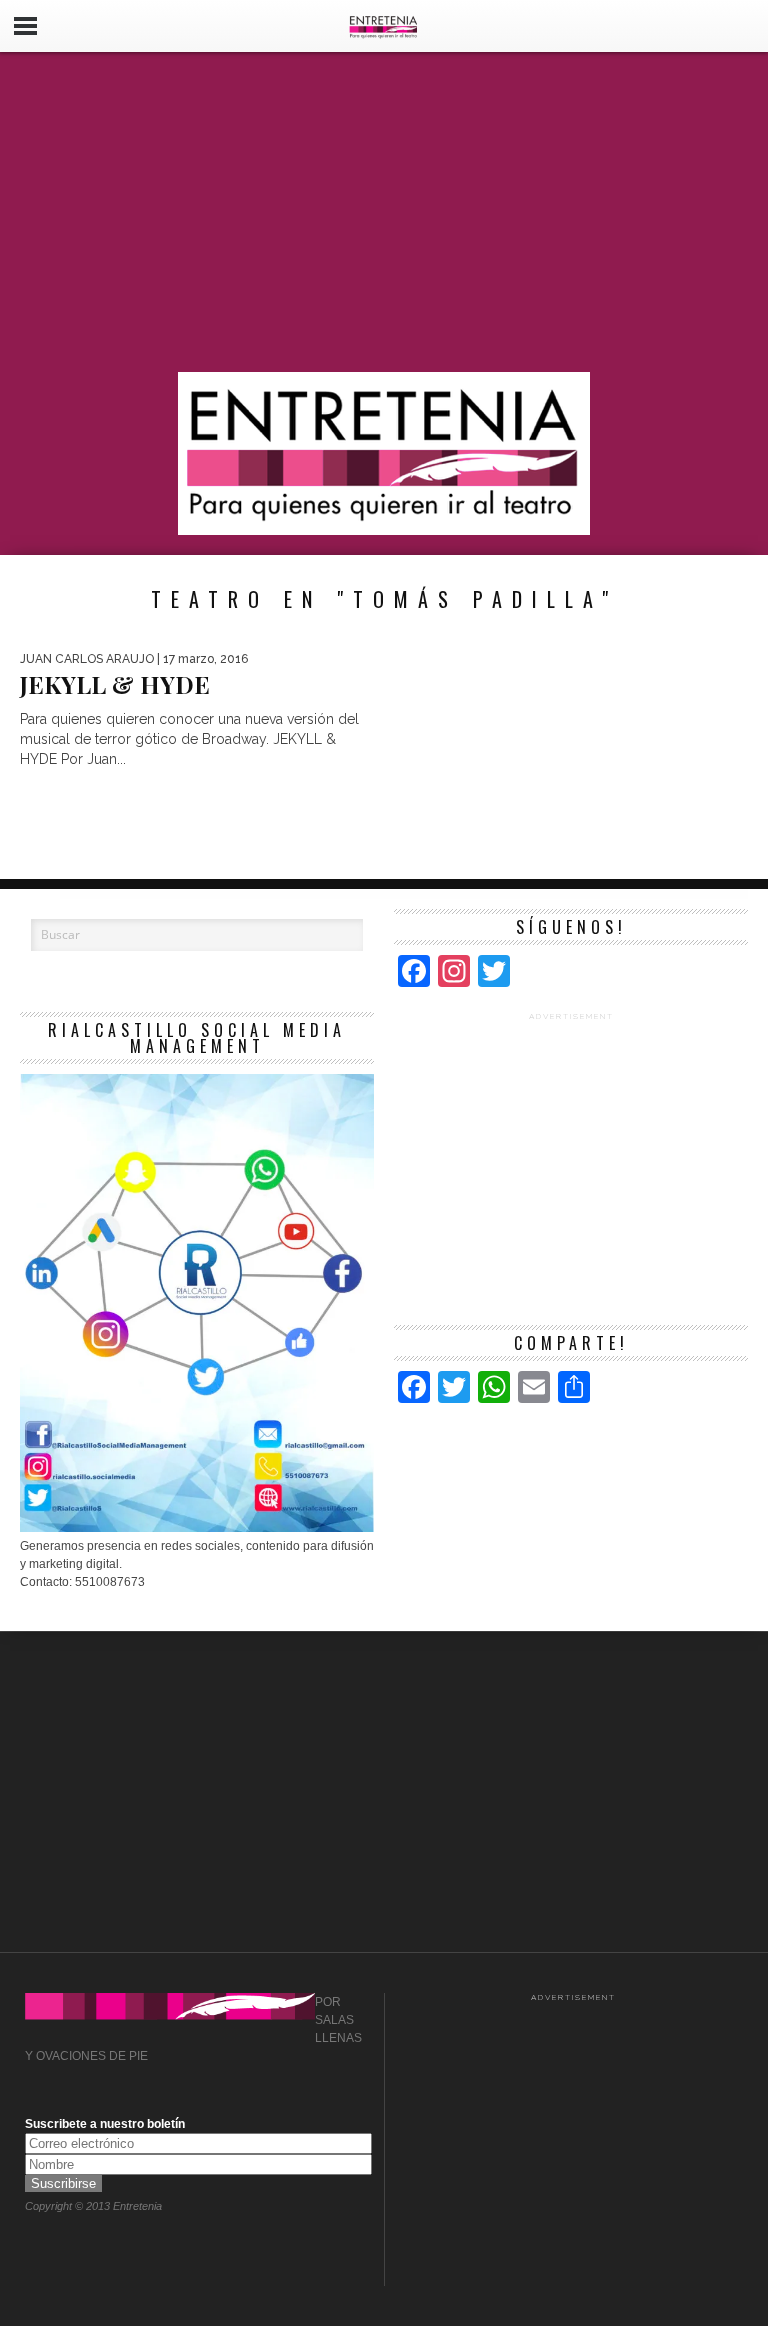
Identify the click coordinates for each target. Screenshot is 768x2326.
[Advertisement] (384, 212)
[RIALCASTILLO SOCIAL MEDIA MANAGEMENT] (197, 1528)
